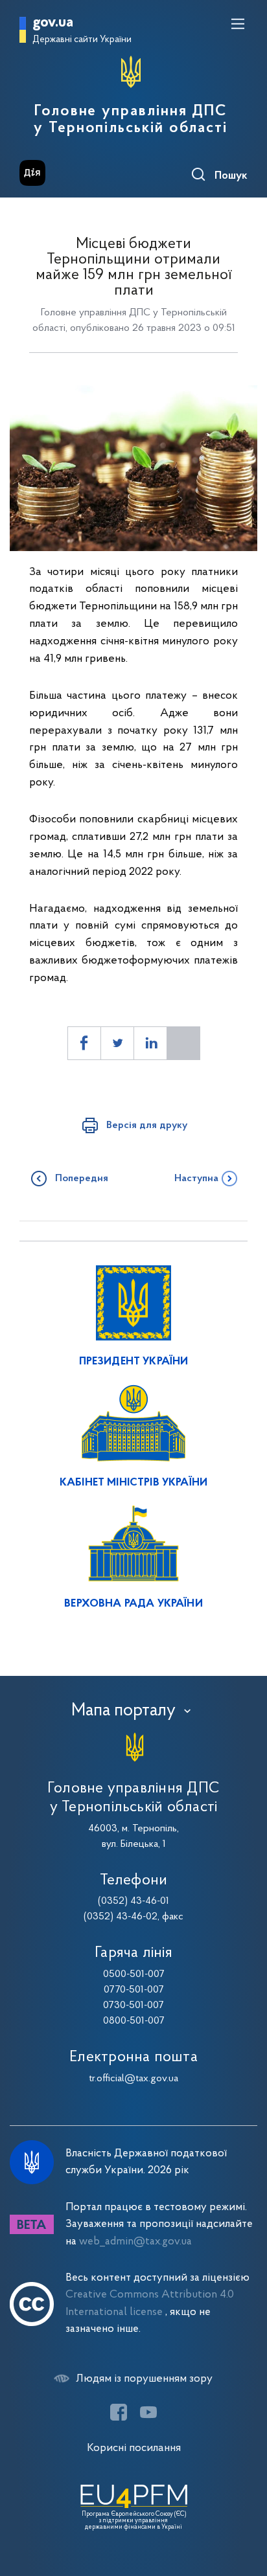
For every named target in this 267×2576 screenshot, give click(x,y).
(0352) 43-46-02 (121, 1917)
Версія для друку (147, 1125)
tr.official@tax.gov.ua (133, 2079)
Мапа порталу (123, 1711)
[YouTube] (148, 2412)
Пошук (231, 176)
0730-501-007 (133, 2005)
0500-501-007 (134, 1974)
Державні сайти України (82, 40)
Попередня (82, 1179)
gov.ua (53, 23)
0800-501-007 (134, 2021)
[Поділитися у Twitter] (117, 1043)
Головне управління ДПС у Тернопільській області (131, 120)
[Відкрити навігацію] (238, 24)
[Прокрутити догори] (244, 2505)
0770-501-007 (134, 1990)
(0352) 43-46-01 (133, 1901)
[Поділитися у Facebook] (84, 1043)
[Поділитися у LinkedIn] (150, 1043)
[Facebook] (119, 2412)
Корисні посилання (134, 2448)
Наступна (196, 1179)
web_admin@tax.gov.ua (135, 2242)
